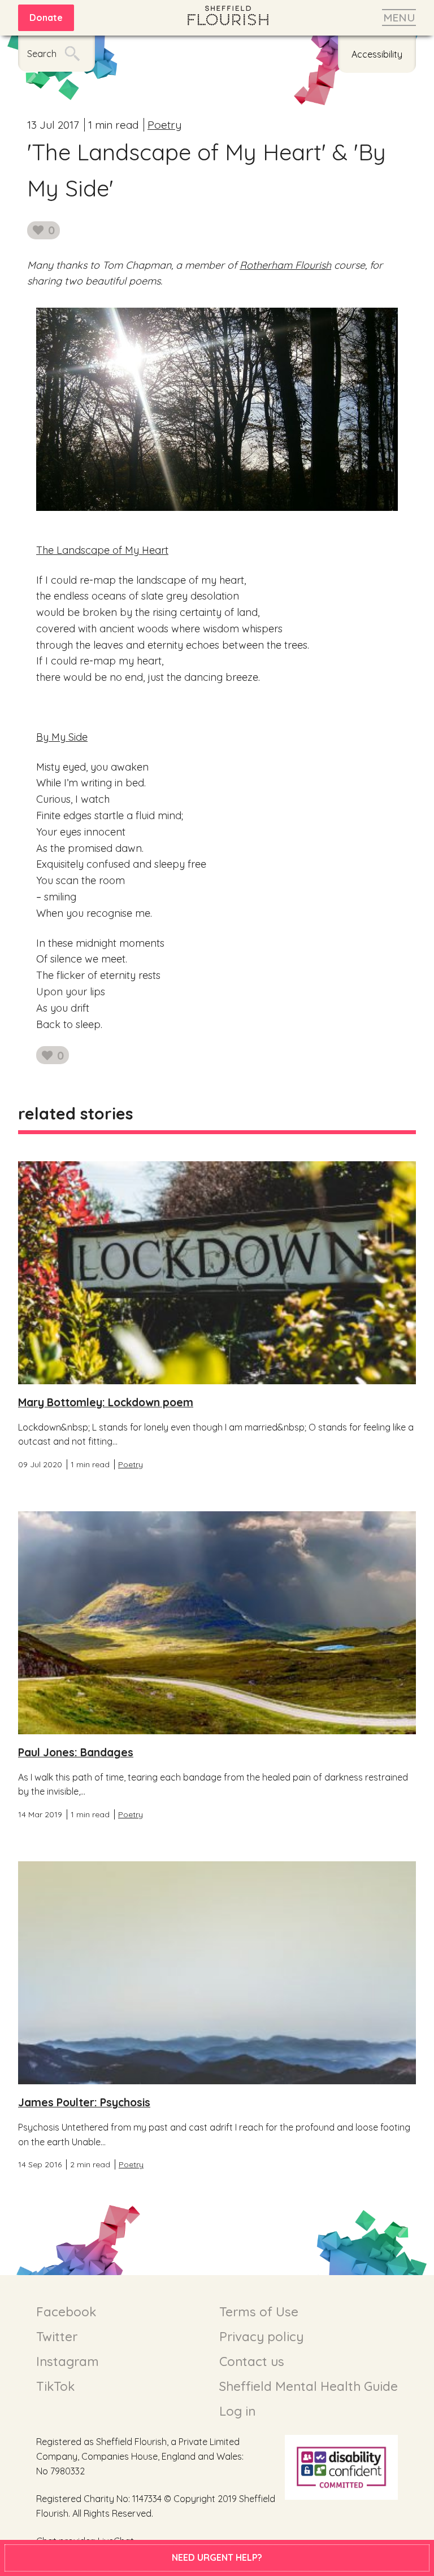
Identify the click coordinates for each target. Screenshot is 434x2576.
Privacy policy (261, 2337)
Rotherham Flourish (285, 265)
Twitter (57, 2337)
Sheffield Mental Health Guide (309, 2386)
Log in (237, 2411)
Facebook (66, 2312)
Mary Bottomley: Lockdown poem (106, 1402)
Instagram (68, 2361)
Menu (399, 18)
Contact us (252, 2361)
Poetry (164, 125)
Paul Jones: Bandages (76, 1752)
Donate (46, 18)
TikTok (55, 2386)
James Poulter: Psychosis (84, 2102)
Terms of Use (259, 2312)
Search (42, 54)
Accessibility (377, 54)
